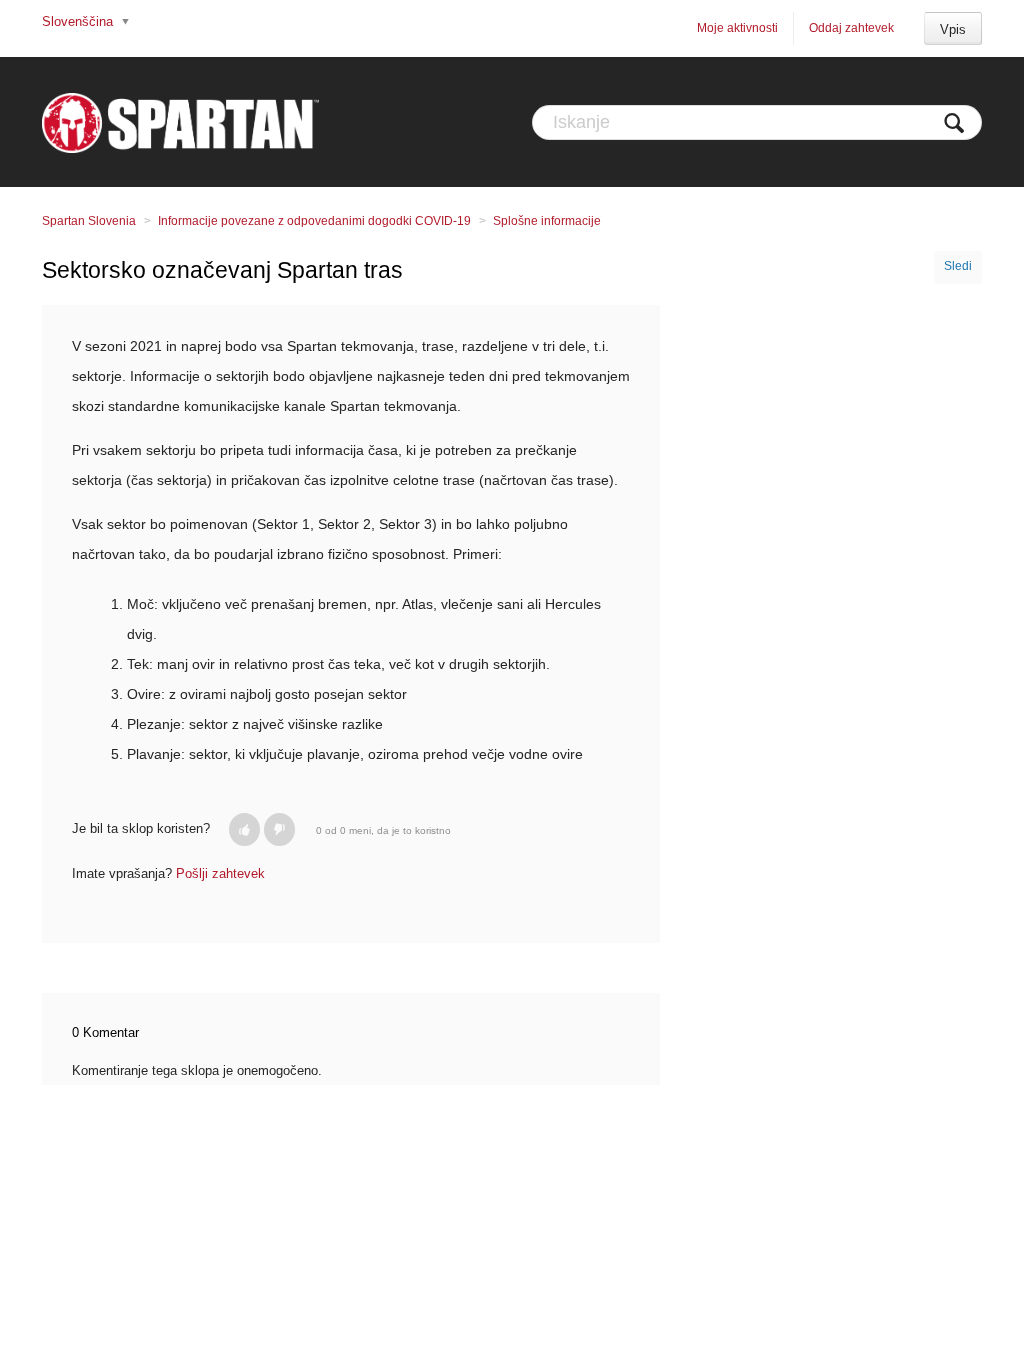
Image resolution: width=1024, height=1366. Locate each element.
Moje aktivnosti (737, 28)
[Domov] (180, 122)
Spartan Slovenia (89, 221)
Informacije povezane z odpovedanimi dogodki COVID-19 (314, 221)
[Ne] (279, 829)
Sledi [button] (958, 266)
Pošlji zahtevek (220, 873)
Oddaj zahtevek (851, 28)
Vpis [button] (953, 29)
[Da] (244, 829)
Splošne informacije (547, 221)
